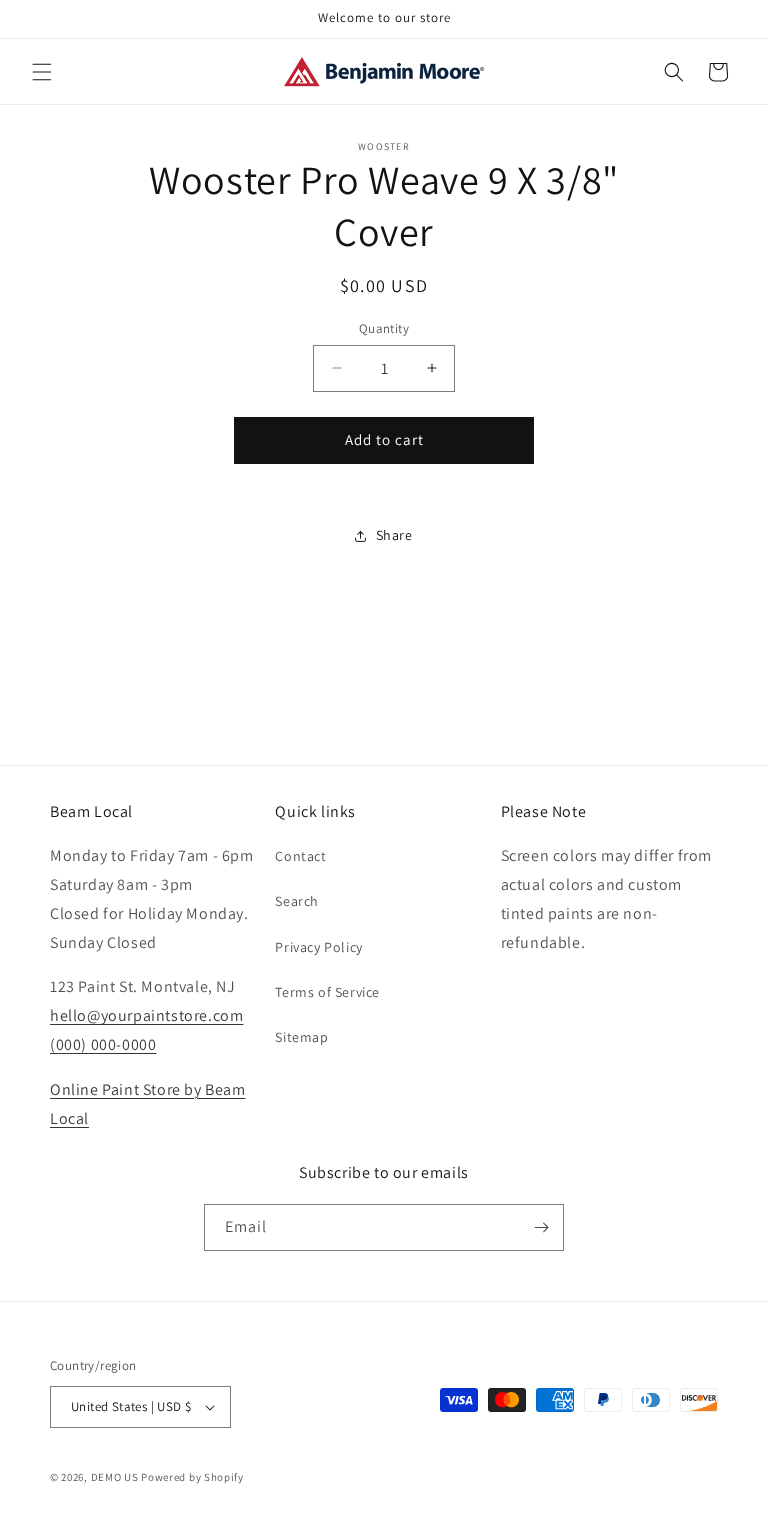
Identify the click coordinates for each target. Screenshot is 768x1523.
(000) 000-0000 (103, 1044)
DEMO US (115, 1477)
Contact (300, 856)
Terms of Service (327, 992)
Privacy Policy (318, 947)
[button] (42, 72)
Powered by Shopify (192, 1477)
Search (297, 901)
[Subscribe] (541, 1227)
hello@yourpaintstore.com (146, 1015)
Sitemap (301, 1037)
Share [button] (394, 535)
